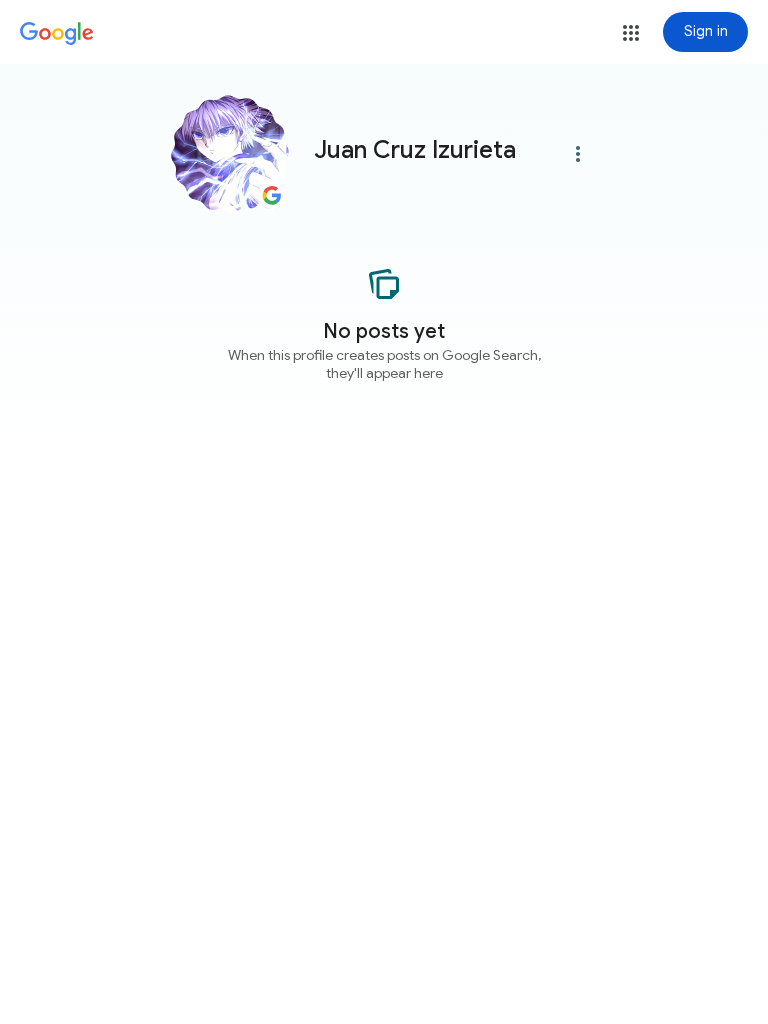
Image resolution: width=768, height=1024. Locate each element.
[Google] (57, 34)
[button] (631, 33)
